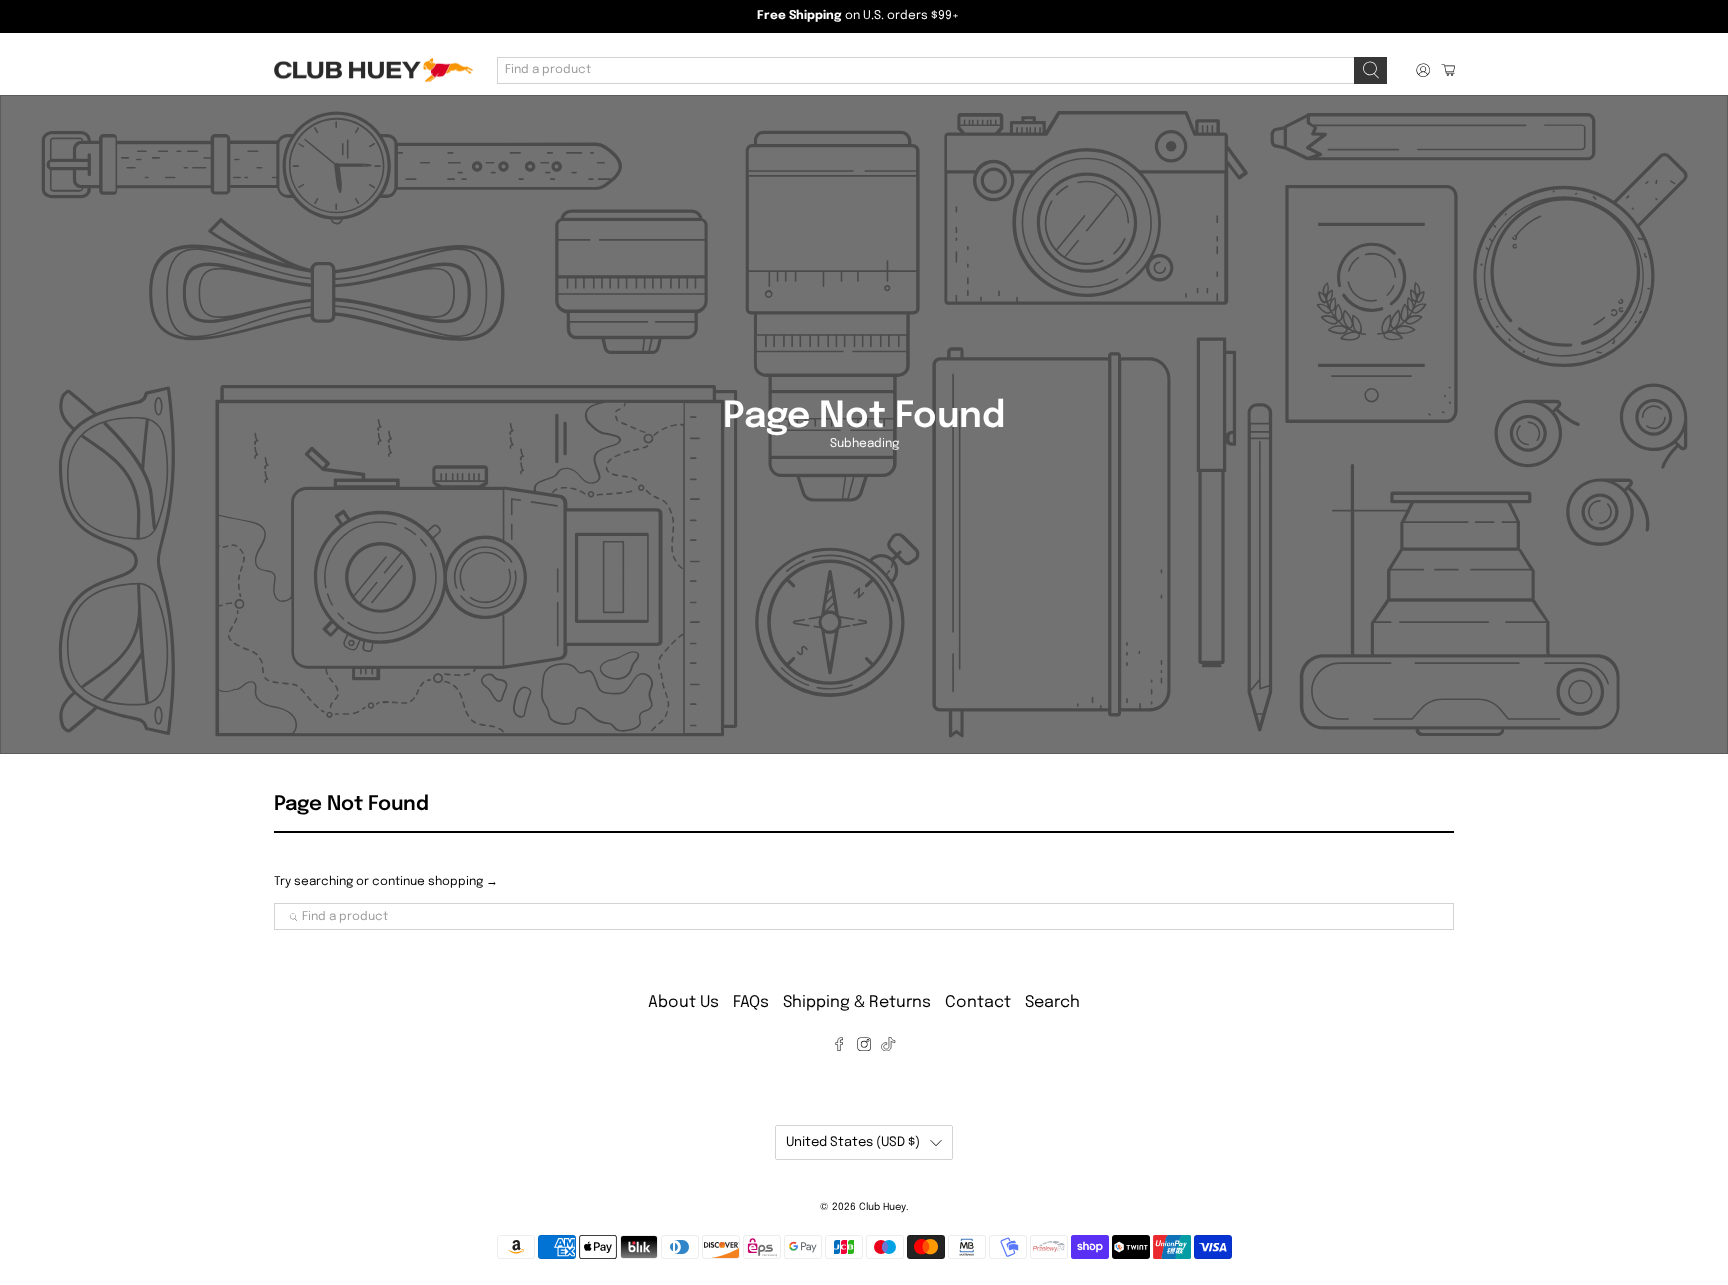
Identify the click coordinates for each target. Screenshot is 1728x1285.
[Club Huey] (373, 70)
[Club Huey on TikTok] (888, 1046)
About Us (683, 1002)
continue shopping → (435, 882)
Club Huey (882, 1207)
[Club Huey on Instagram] (864, 1046)
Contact (978, 1002)
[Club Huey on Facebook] (839, 1046)
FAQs (751, 1002)
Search (1052, 1002)
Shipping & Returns (857, 1002)
